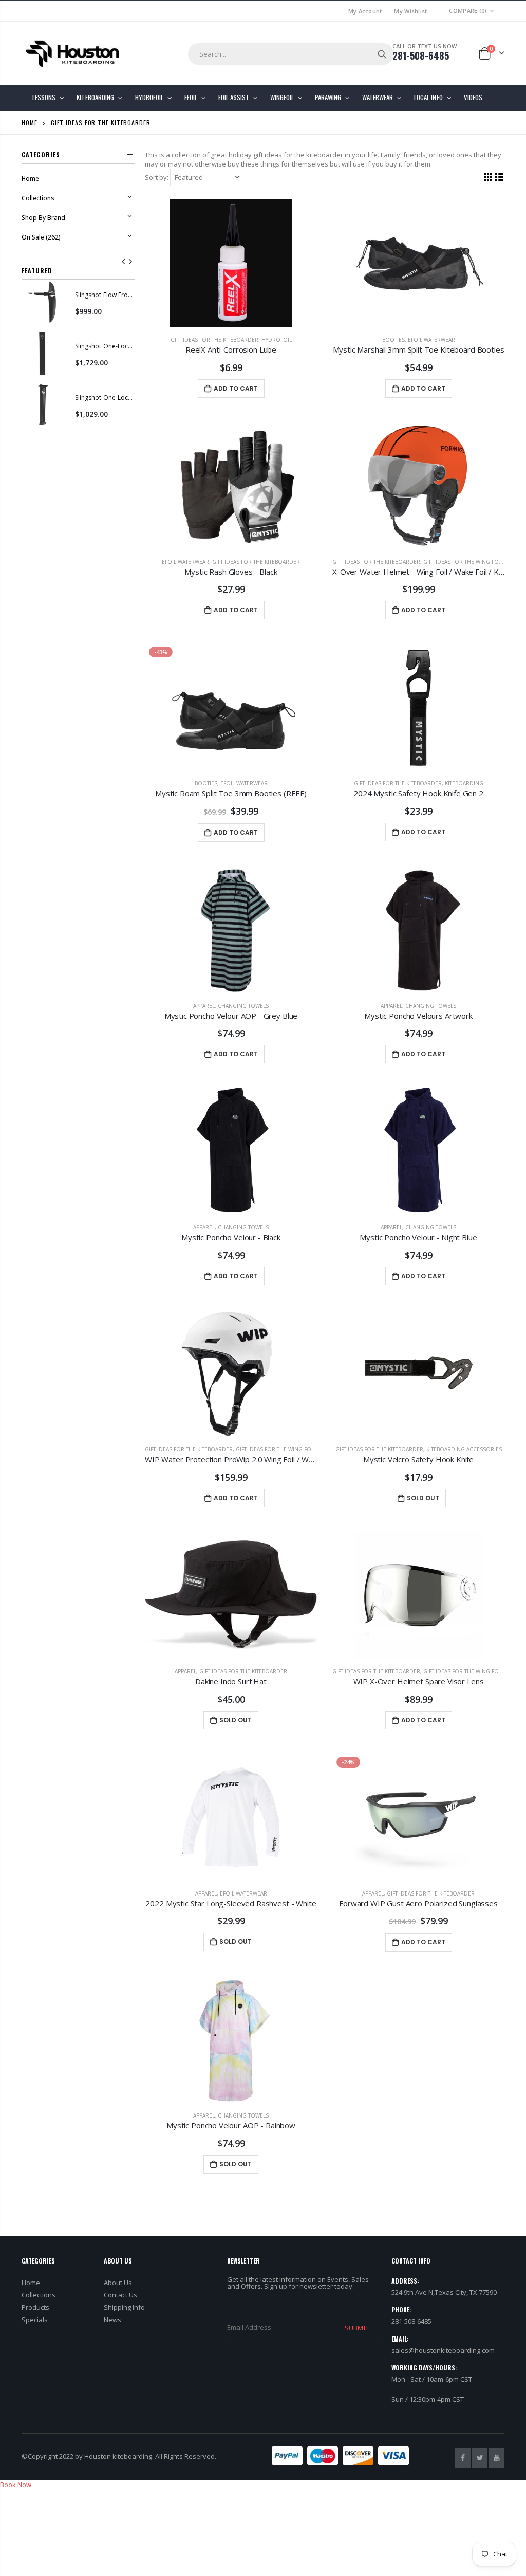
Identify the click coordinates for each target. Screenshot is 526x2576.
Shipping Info (124, 2307)
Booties (393, 340)
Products (35, 2307)
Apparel (204, 1006)
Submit (356, 2328)
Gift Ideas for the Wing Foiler (466, 562)
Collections (39, 2295)
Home (30, 123)
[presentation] (124, 262)
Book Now (16, 2485)
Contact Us (120, 2295)
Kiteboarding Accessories (464, 1449)
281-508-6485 (421, 56)
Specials (35, 2320)
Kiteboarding (464, 783)
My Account (365, 11)
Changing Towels (243, 1006)
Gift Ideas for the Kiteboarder (214, 340)
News (112, 2320)
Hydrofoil (277, 340)
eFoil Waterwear (431, 340)
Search (382, 54)
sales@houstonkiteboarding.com (443, 2350)
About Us (118, 2283)
